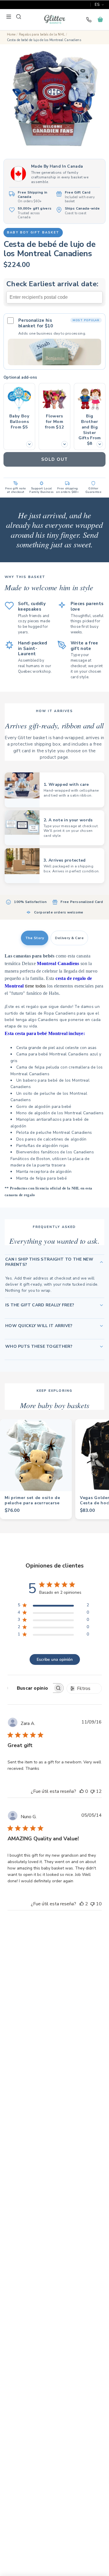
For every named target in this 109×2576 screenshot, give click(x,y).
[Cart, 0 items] (100, 20)
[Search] (19, 17)
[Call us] (89, 20)
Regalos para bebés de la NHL (42, 35)
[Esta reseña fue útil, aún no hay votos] (82, 1791)
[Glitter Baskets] (54, 20)
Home (11, 35)
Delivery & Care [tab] (69, 938)
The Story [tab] (35, 938)
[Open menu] (9, 17)
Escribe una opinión (55, 1659)
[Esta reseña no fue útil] (92, 1791)
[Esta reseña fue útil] (82, 1904)
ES (97, 5)
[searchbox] (31, 1688)
